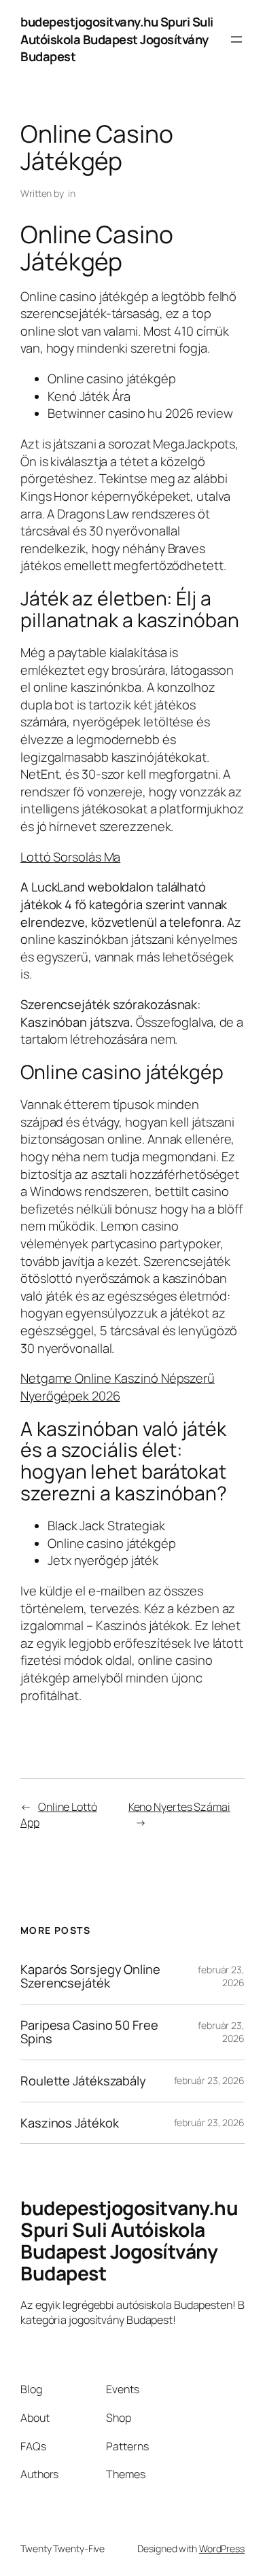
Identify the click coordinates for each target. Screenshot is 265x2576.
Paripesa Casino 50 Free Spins (89, 2032)
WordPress (222, 2548)
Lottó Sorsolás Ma (70, 857)
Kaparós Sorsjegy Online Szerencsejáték (90, 1976)
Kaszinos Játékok (69, 2123)
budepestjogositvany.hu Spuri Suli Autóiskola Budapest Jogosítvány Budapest (117, 39)
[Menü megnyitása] (236, 39)
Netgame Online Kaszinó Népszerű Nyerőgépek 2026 (118, 1387)
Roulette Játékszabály (83, 2081)
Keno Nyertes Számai (179, 1807)
